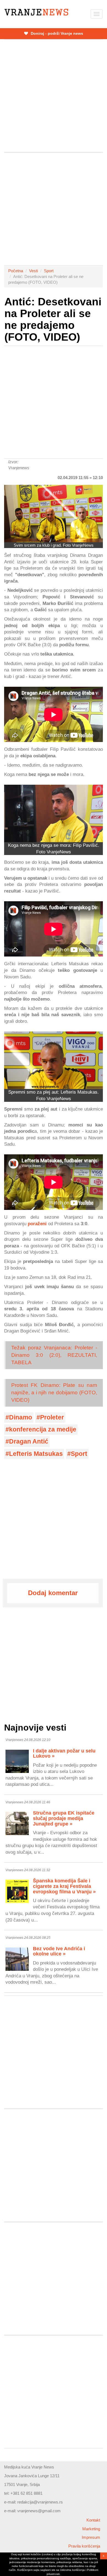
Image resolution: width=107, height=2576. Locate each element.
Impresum (91, 2537)
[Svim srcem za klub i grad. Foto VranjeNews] (54, 514)
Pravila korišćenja (84, 2546)
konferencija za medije (43, 1429)
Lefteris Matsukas (36, 1454)
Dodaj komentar (53, 1593)
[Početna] (36, 12)
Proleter (52, 1417)
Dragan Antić (29, 1441)
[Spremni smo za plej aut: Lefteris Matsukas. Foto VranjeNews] (54, 1060)
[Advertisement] (54, 96)
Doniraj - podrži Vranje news (56, 33)
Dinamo (21, 1417)
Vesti (33, 271)
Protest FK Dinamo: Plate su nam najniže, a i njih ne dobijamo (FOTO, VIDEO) (54, 1393)
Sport (49, 271)
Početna (16, 271)
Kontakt (93, 2520)
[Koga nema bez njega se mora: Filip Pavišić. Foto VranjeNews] (54, 813)
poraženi (37, 1224)
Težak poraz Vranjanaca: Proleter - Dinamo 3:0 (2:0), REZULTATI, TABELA (54, 1355)
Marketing (91, 2529)
